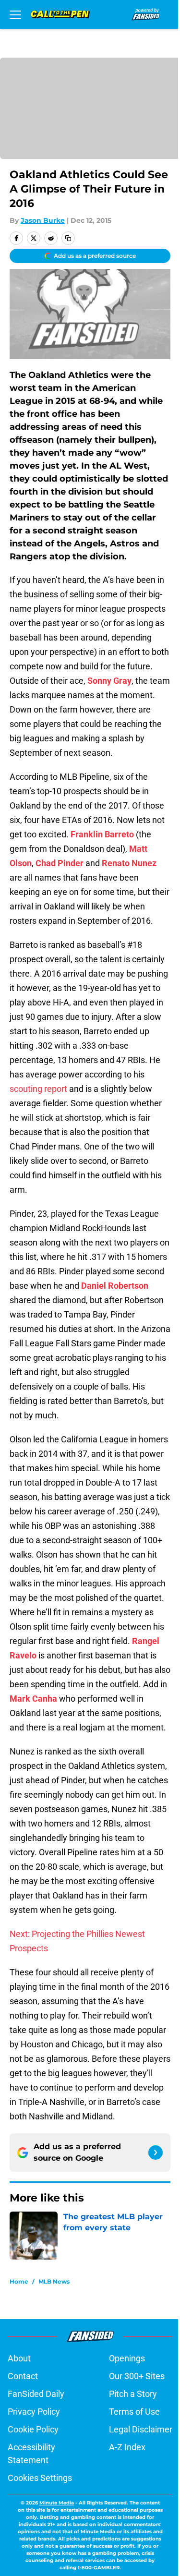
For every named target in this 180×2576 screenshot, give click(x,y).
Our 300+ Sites (137, 2376)
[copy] (68, 238)
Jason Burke (43, 220)
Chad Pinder (60, 863)
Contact (23, 2376)
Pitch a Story (133, 2394)
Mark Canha (33, 1699)
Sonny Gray (109, 681)
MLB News (54, 2281)
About (19, 2358)
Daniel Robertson (115, 1286)
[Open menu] (15, 14)
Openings (127, 2358)
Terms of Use (134, 2412)
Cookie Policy (33, 2429)
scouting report (38, 1089)
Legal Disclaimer (141, 2429)
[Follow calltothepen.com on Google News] (156, 2153)
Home (19, 2281)
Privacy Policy (34, 2412)
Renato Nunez (129, 863)
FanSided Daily (36, 2394)
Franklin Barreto (102, 834)
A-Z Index (127, 2447)
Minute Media (57, 2503)
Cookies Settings (40, 2478)
